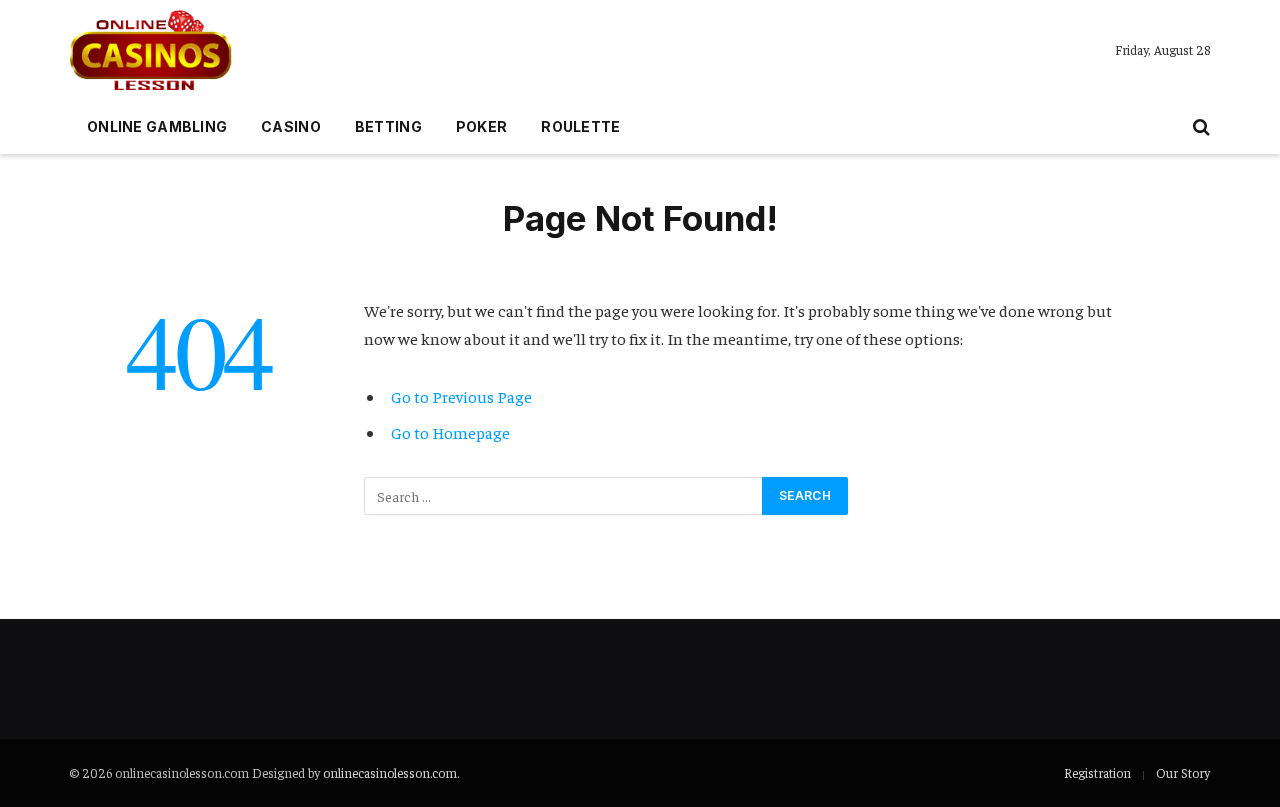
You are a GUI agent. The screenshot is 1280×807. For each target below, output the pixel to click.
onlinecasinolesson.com (390, 772)
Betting (388, 126)
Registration (1097, 772)
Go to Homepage (450, 432)
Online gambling (157, 126)
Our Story (1183, 772)
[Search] (1199, 127)
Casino (291, 126)
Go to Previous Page (461, 396)
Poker (481, 126)
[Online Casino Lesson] (151, 50)
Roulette (580, 126)
